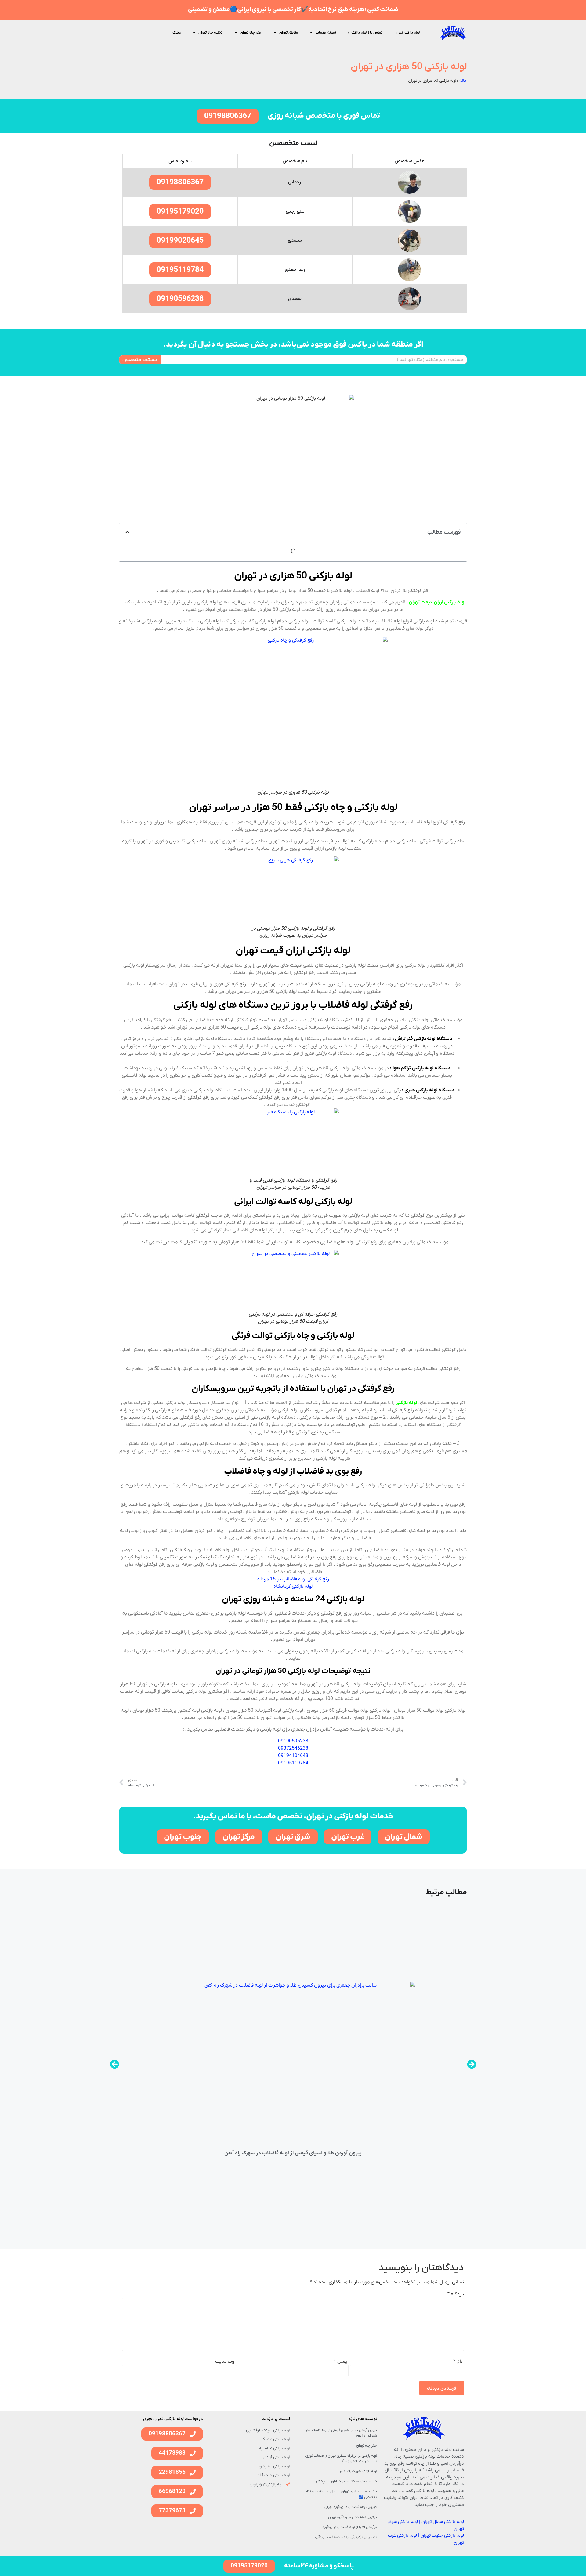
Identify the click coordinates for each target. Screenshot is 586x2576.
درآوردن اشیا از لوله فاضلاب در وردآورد (350, 2527)
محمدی (295, 240)
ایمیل (341, 2362)
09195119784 (293, 1763)
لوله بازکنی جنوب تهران (442, 2535)
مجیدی (295, 299)
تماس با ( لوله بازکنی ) (365, 33)
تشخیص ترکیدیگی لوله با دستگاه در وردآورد (345, 2537)
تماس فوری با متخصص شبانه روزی (324, 116)
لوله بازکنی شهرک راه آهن (358, 2471)
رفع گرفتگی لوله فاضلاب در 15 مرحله (293, 1579)
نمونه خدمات (326, 33)
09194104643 (293, 1756)
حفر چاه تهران (251, 33)
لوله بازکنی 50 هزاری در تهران (409, 67)
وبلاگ (177, 33)
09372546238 (293, 1749)
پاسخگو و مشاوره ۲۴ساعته (319, 2566)
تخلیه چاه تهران (210, 33)
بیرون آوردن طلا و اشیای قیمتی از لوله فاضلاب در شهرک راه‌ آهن (293, 2153)
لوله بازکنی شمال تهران (443, 2522)
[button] (128, 532)
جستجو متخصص (140, 360)
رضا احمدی (295, 270)
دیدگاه (456, 2294)
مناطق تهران (289, 33)
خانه (463, 81)
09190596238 (293, 1741)
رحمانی (295, 182)
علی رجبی (295, 211)
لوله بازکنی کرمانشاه (293, 1587)
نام (458, 2362)
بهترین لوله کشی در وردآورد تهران (353, 2517)
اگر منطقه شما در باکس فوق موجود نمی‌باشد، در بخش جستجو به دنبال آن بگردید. (293, 345)
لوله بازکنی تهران (407, 33)
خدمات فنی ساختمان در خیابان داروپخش (346, 2481)
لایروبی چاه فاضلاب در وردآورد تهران (351, 2507)
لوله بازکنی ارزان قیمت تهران (437, 602)
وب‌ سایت (225, 2362)
